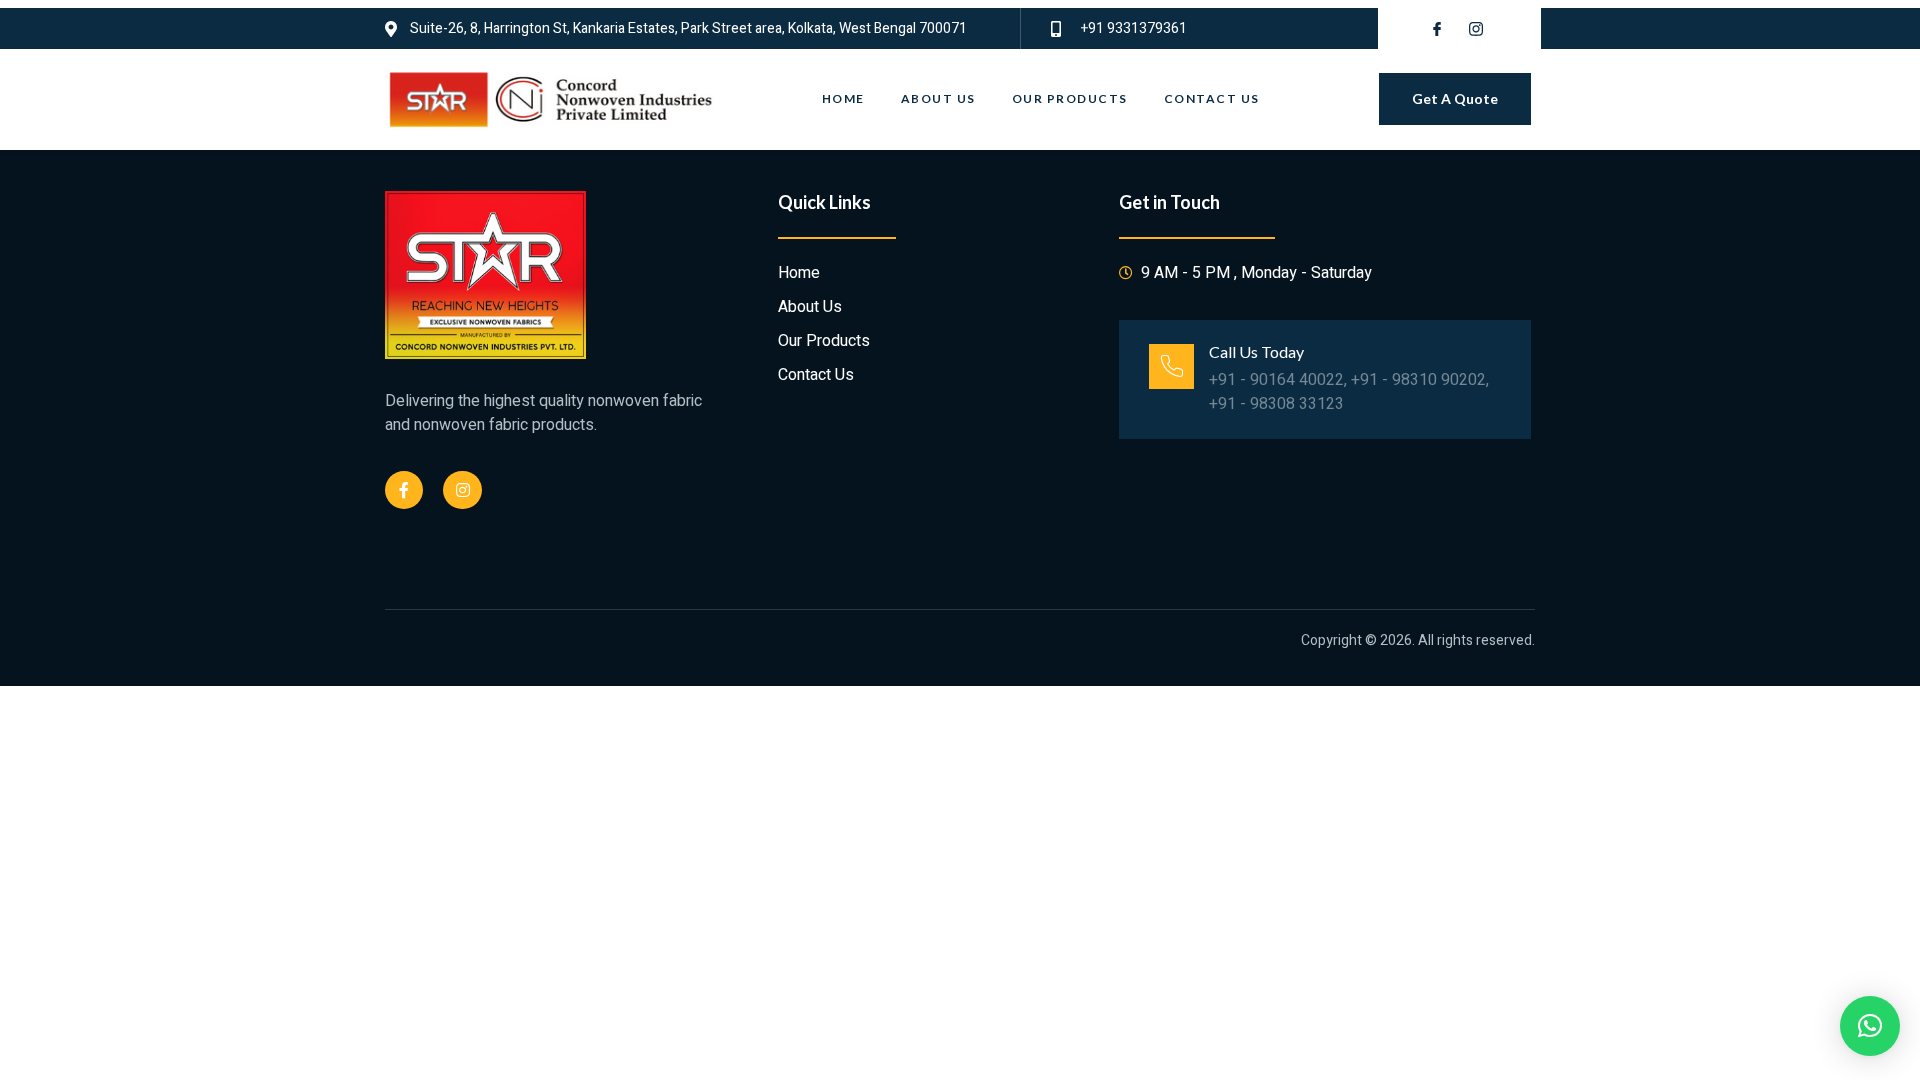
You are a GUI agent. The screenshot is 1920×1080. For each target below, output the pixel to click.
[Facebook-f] (404, 490)
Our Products (1070, 98)
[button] (1455, 99)
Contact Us (1212, 98)
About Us (938, 98)
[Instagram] (462, 490)
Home (843, 98)
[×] (1870, 1026)
